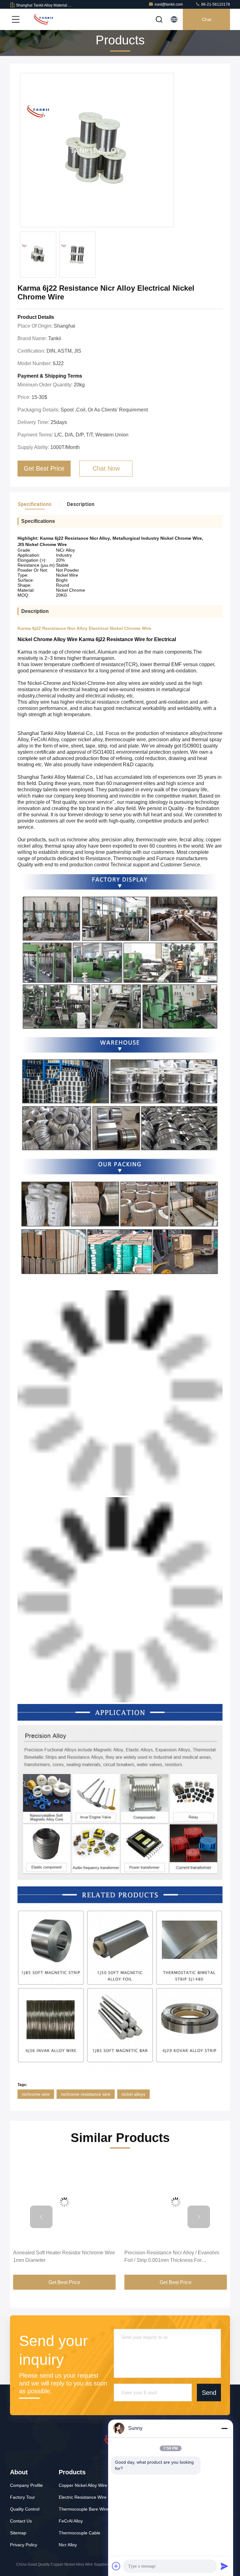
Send (209, 2393)
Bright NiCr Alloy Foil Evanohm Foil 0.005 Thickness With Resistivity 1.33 (171, 2256)
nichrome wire (36, 2094)
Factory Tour (22, 2497)
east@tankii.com (169, 4)
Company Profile (26, 2485)
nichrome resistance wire (86, 2094)
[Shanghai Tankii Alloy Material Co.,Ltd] (43, 19)
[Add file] (116, 2566)
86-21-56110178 (215, 4)
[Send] (224, 2566)
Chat (207, 19)
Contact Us (21, 2521)
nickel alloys (133, 2094)
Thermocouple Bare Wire (84, 2509)
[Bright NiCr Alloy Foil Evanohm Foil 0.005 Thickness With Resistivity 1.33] (176, 2202)
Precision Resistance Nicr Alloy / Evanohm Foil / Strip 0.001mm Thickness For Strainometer (60, 2257)
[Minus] (224, 2428)
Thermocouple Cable (80, 2533)
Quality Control (25, 2509)
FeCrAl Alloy (71, 2521)
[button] (41, 2217)
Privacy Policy (24, 2545)
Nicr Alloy (68, 2545)
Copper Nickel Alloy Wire (83, 2485)
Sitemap (18, 2533)
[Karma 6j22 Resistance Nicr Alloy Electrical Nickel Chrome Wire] (97, 150)
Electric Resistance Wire (83, 2497)
